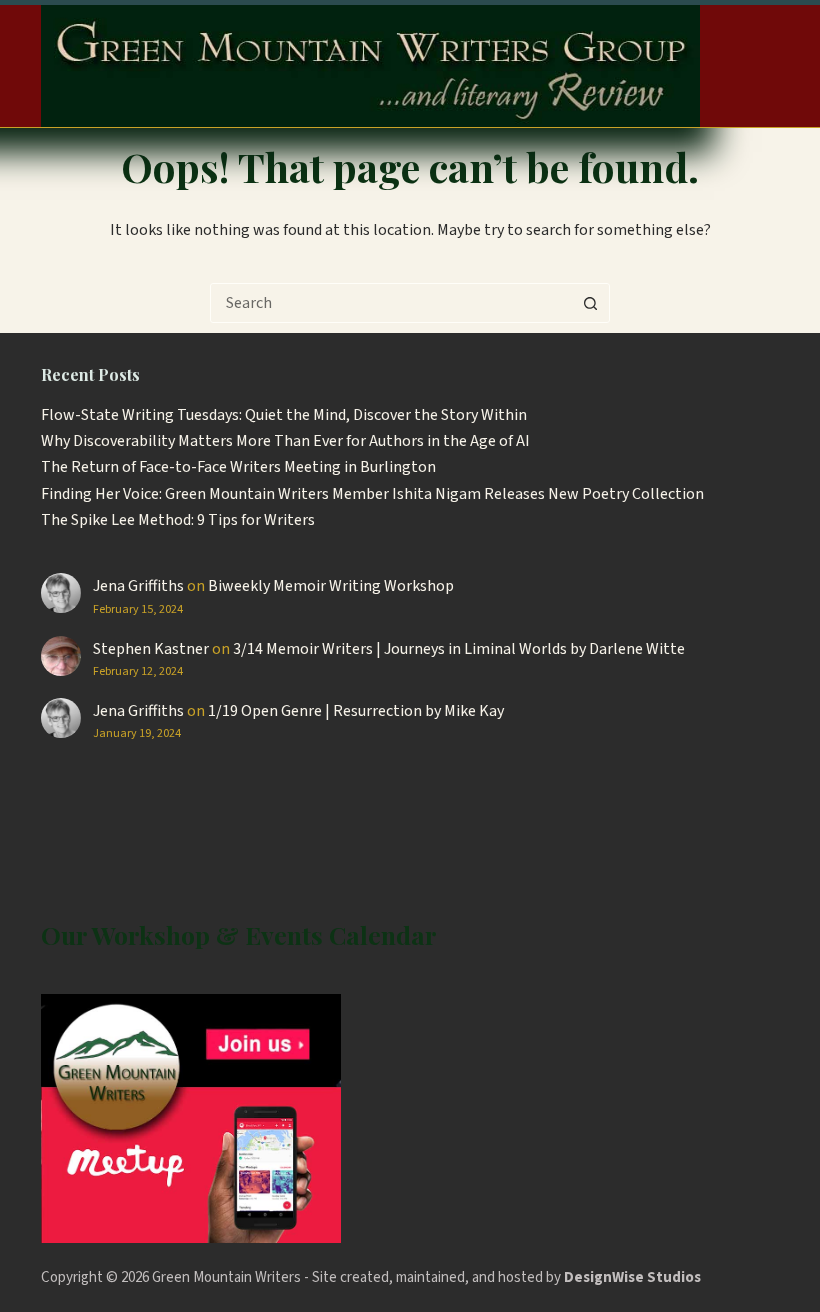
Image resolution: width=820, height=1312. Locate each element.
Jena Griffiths (138, 586)
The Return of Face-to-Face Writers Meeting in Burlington (238, 467)
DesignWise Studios (632, 1277)
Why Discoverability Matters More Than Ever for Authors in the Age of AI (285, 441)
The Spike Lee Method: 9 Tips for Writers (178, 520)
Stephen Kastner (151, 649)
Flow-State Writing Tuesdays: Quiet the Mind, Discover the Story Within (284, 415)
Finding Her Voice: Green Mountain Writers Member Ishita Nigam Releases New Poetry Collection (372, 494)
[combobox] (391, 303)
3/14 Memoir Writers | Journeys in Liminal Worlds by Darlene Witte (459, 649)
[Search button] (590, 303)
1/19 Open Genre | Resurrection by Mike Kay (356, 711)
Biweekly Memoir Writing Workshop (331, 586)
